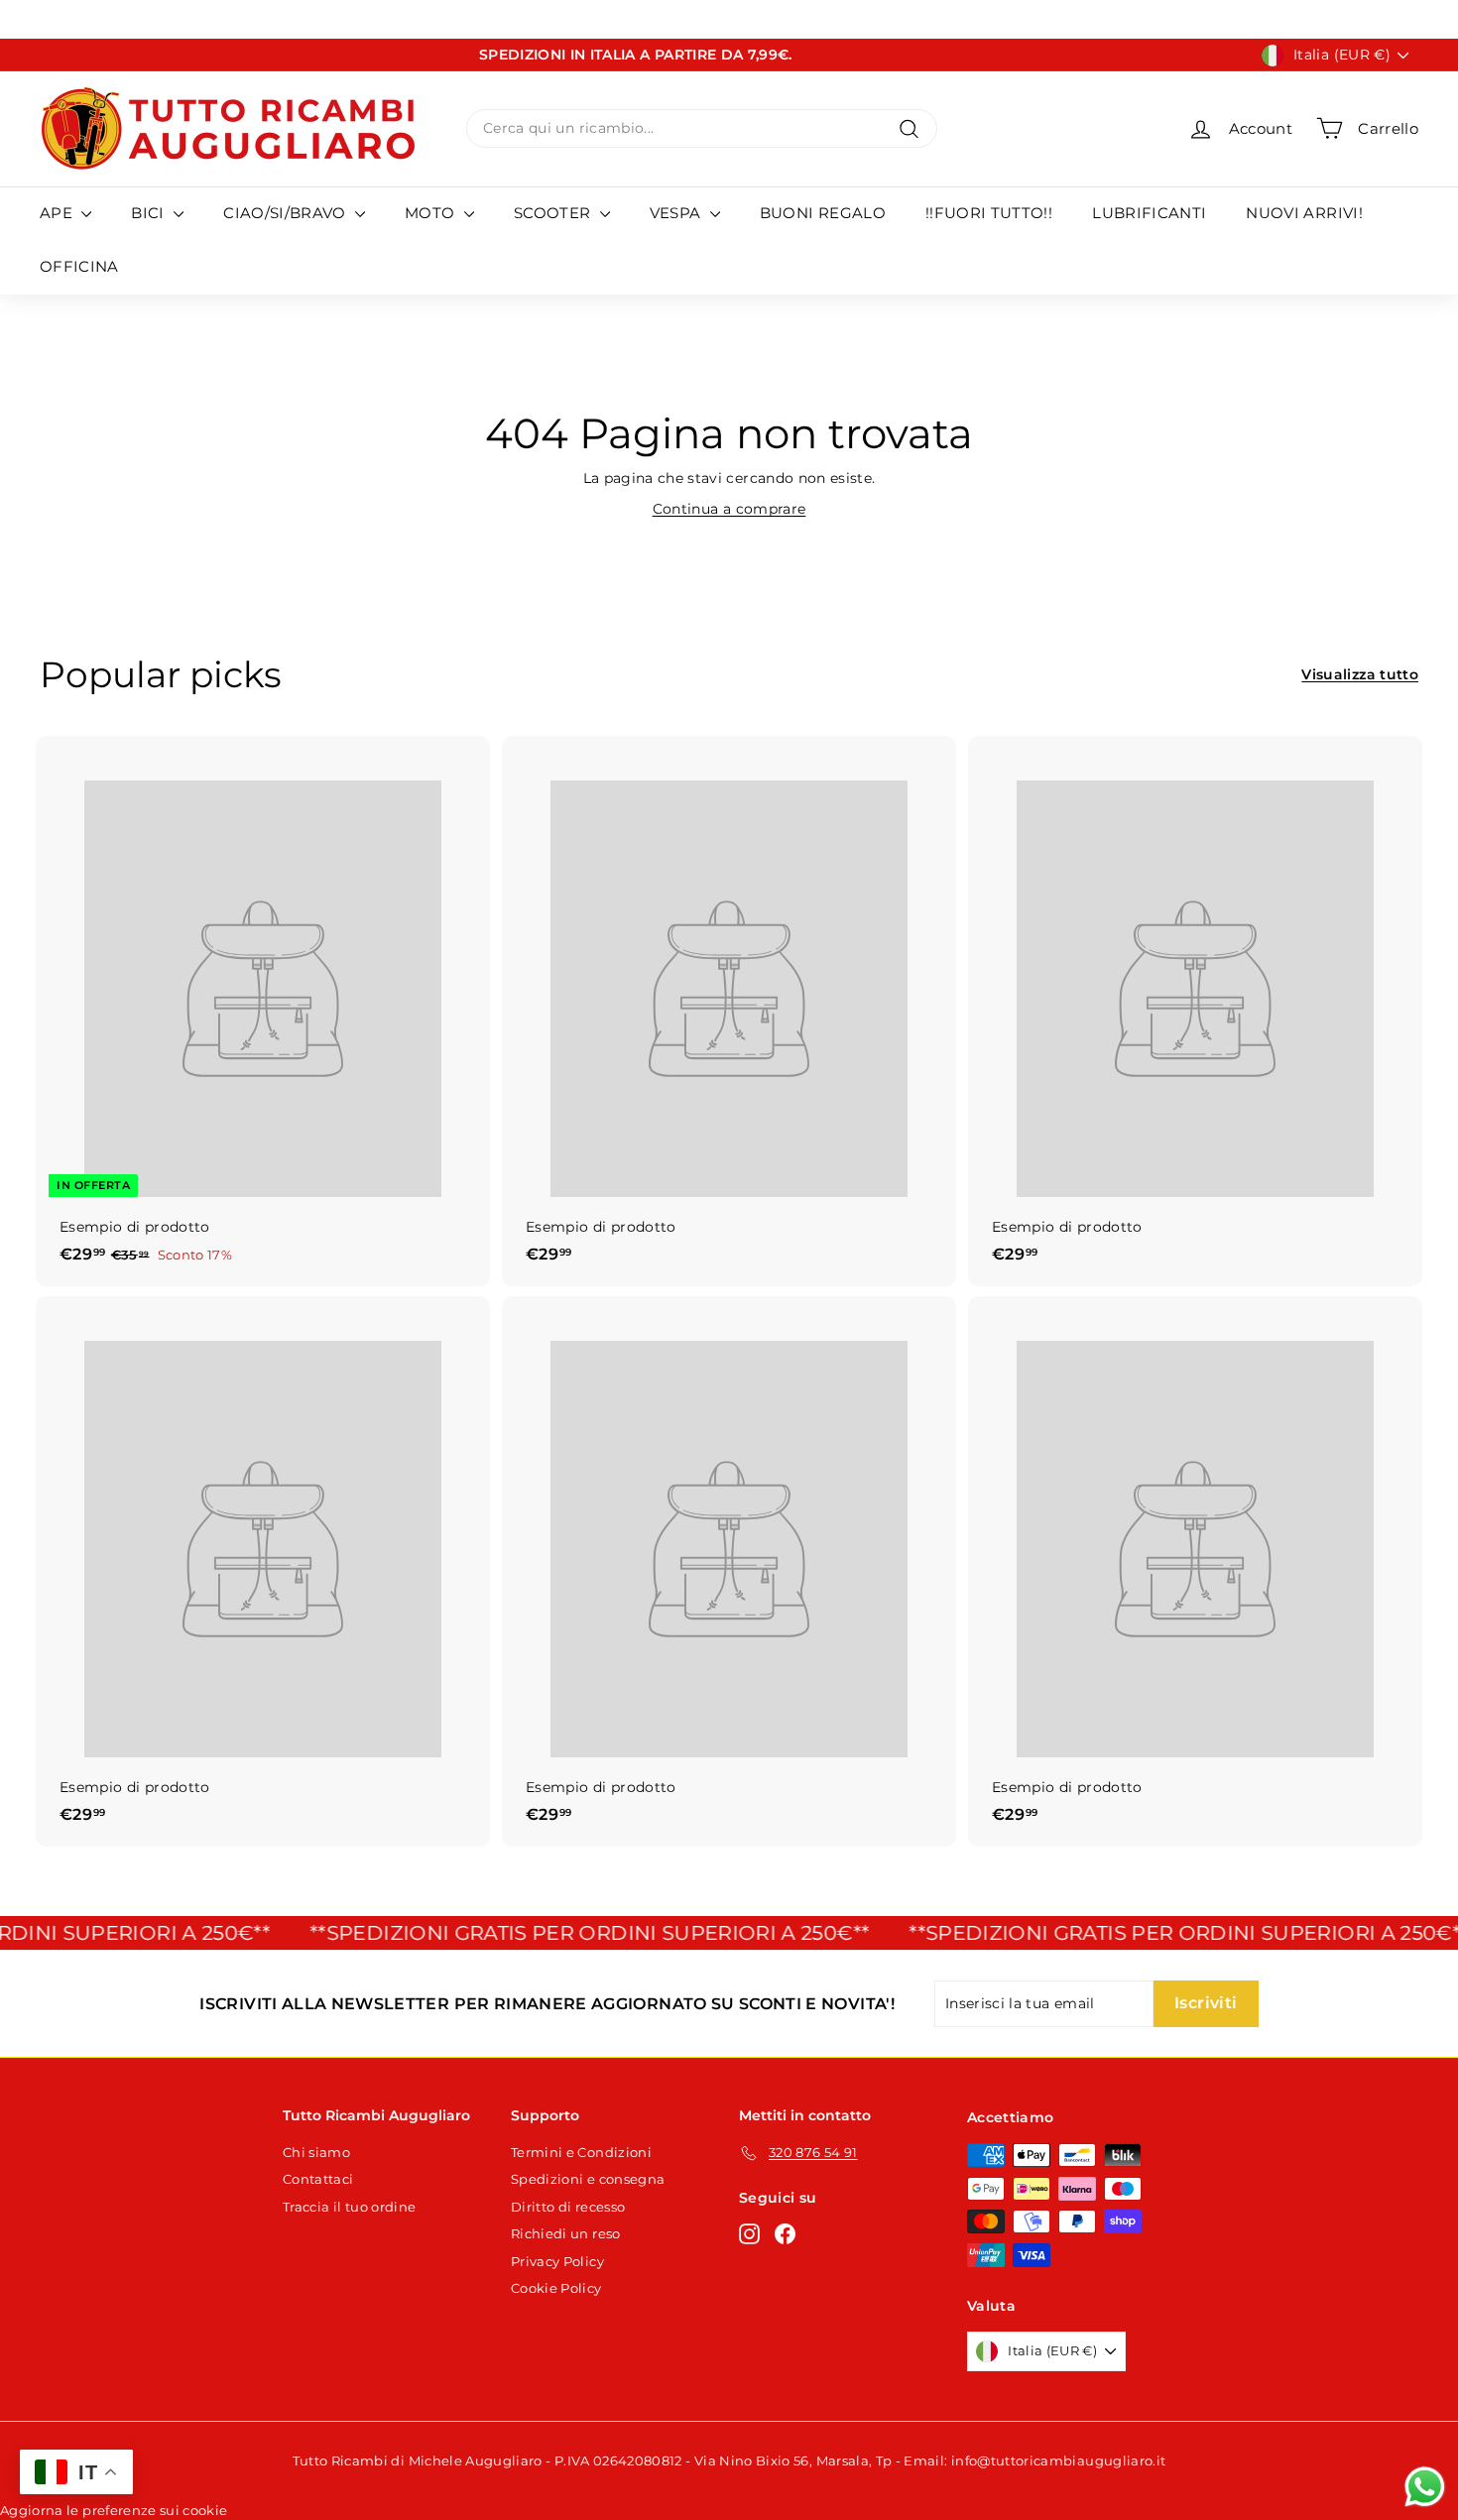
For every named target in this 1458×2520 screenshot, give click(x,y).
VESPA (677, 213)
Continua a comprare (729, 509)
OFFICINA (79, 266)
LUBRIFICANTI (1149, 213)
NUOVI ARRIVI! (1304, 213)
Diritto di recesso (568, 2207)
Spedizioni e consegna (588, 2179)
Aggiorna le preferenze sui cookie (114, 2510)
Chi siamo (316, 2152)
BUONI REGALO (823, 213)
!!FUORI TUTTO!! (989, 213)
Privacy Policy (557, 2261)
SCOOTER (554, 213)
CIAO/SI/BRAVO (287, 213)
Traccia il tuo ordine (349, 2207)
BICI (150, 213)
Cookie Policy (556, 2288)
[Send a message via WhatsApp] (1425, 2487)
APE (58, 213)
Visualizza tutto (1360, 674)
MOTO (432, 213)
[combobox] (702, 128)
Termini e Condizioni (581, 2152)
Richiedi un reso (566, 2233)
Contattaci (318, 2179)
